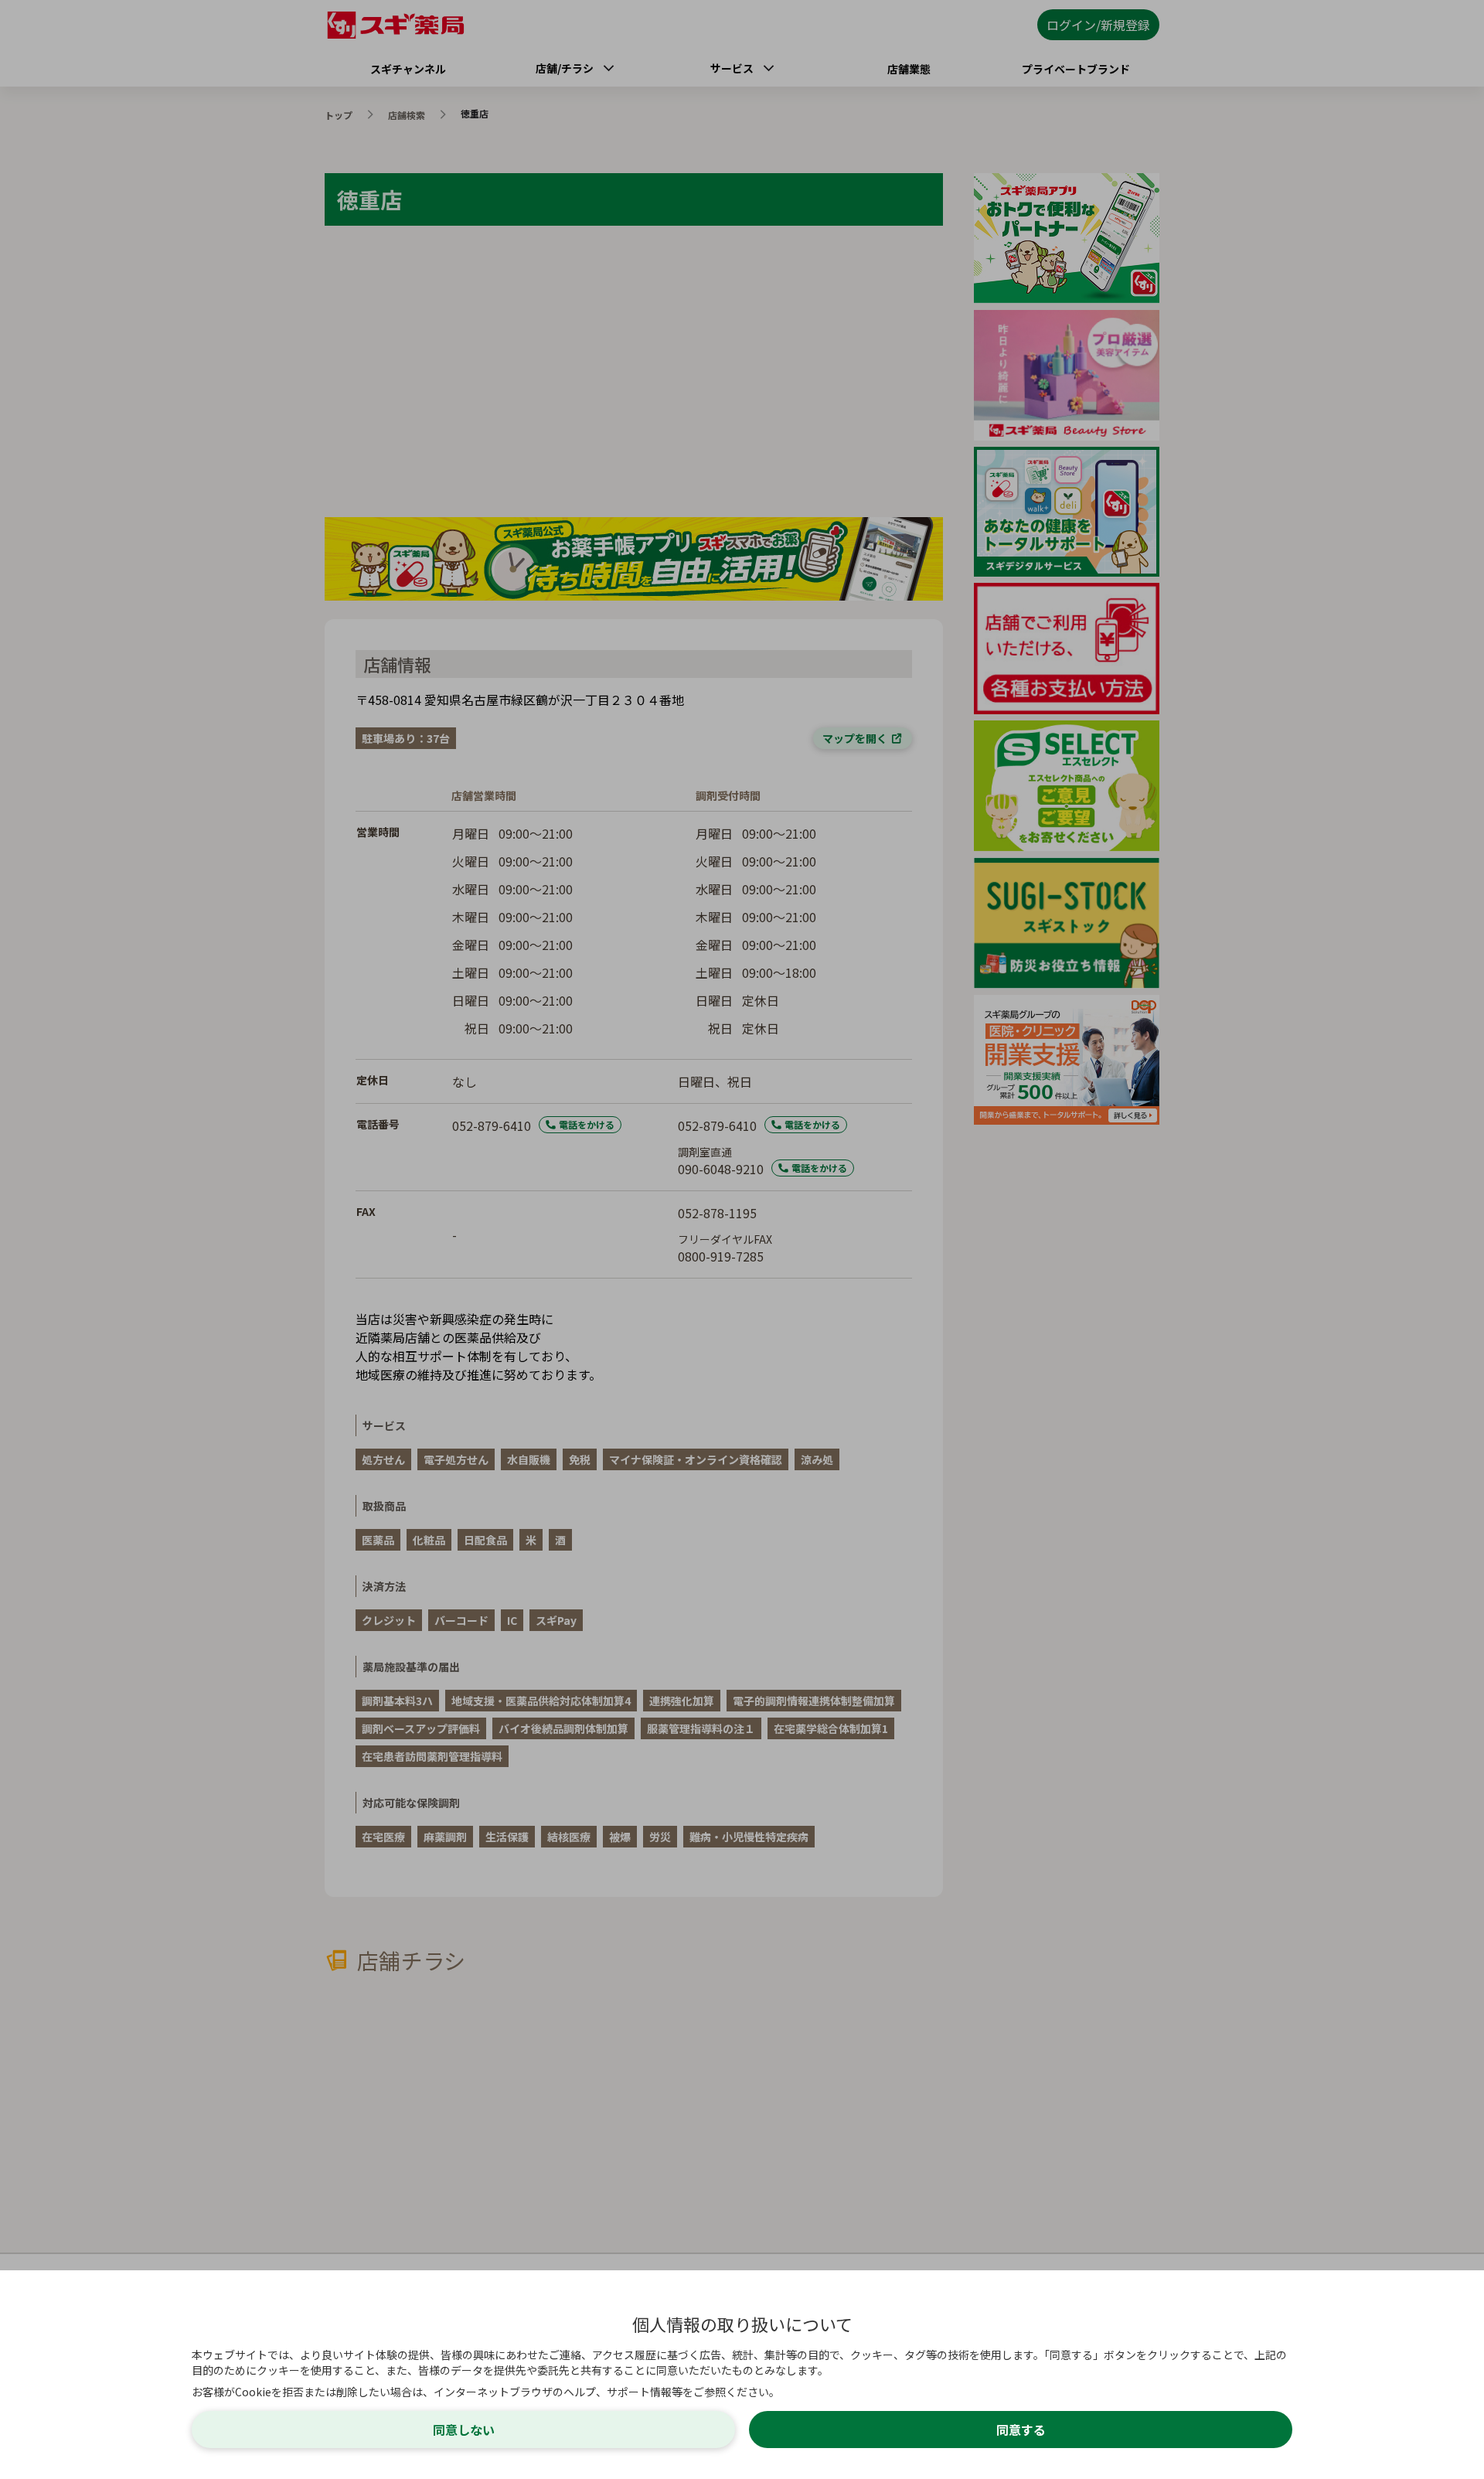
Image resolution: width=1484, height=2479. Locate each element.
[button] (742, 1239)
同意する (1021, 2430)
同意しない (464, 2430)
